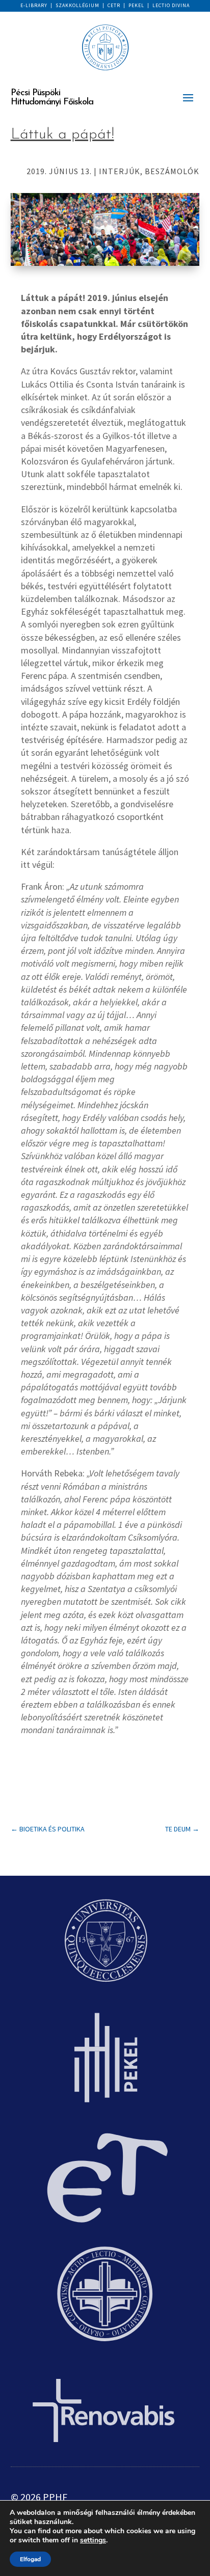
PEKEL (136, 5)
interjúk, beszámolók (149, 171)
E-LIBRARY (34, 5)
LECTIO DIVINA (171, 5)
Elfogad (30, 2559)
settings (93, 2540)
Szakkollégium (77, 5)
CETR (114, 5)
